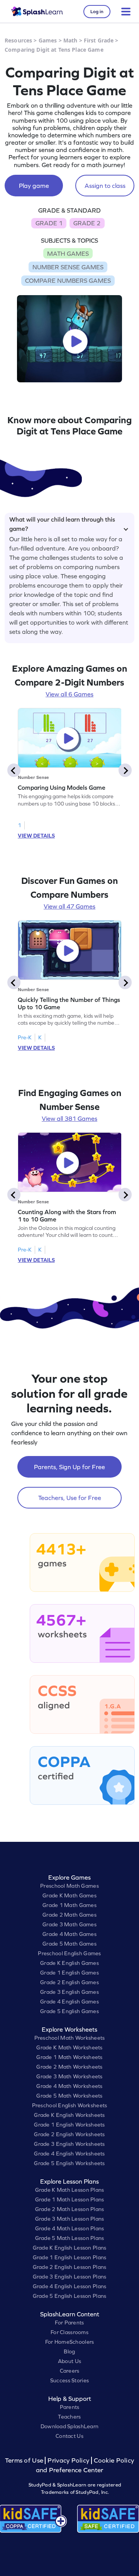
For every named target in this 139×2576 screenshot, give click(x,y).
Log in (97, 12)
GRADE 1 (49, 223)
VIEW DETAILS (36, 836)
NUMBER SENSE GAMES (68, 267)
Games (48, 40)
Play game (34, 186)
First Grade (99, 40)
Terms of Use (25, 2460)
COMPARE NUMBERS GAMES (68, 280)
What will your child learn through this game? (62, 523)
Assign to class (105, 186)
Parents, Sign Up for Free (69, 1467)
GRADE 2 (87, 223)
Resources (18, 40)
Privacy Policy (68, 2460)
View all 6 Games (69, 694)
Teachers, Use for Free (70, 1498)
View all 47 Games (69, 906)
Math (70, 40)
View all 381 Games (69, 1118)
